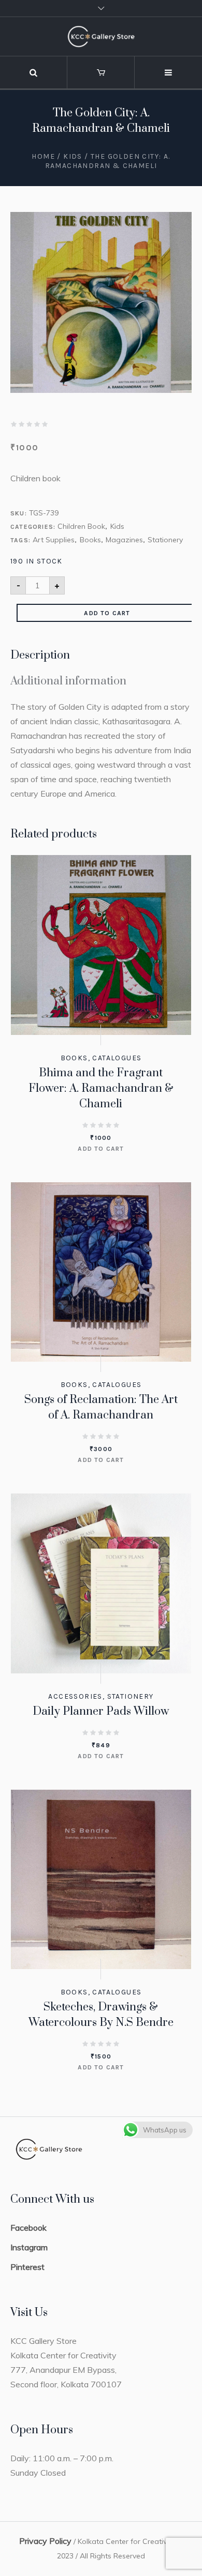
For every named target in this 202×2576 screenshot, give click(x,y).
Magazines (124, 540)
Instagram (29, 2247)
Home (43, 156)
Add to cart (107, 613)
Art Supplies (54, 540)
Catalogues (117, 1058)
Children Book (81, 526)
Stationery (165, 540)
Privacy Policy (45, 2541)
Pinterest (27, 2267)
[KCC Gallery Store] (101, 36)
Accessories (75, 1696)
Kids (73, 156)
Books (90, 540)
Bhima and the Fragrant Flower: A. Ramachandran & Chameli (101, 1088)
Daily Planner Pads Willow (101, 1711)
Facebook (28, 2228)
